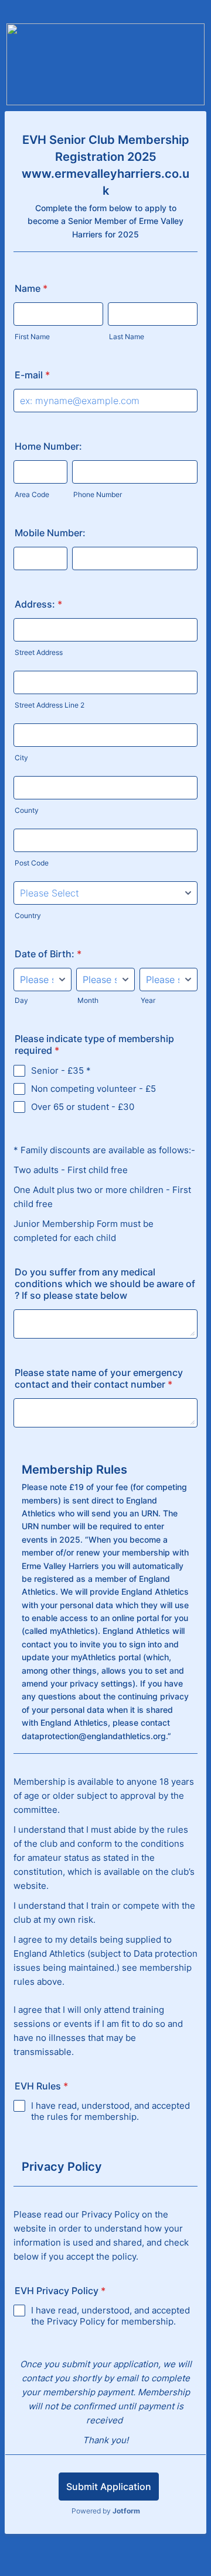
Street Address (39, 652)
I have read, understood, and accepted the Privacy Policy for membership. (110, 2316)
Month (88, 1000)
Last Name (127, 337)
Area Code (32, 494)
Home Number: (48, 446)
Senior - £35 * (61, 1070)
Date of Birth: (48, 954)
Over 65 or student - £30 (83, 1107)
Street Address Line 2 (50, 705)
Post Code (32, 863)
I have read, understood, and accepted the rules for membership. (110, 2111)
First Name (32, 337)
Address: (38, 604)
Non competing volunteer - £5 (93, 1089)
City (21, 758)
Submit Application (109, 2487)
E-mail (32, 375)
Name (31, 288)
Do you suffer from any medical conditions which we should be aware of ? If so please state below (105, 1284)
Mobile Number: (50, 533)
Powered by (106, 2511)
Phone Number (98, 494)
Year (148, 1000)
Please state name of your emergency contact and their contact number (99, 1378)
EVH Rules (41, 2086)
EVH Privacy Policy (60, 2291)
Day (21, 1000)
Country (28, 915)
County (27, 810)
